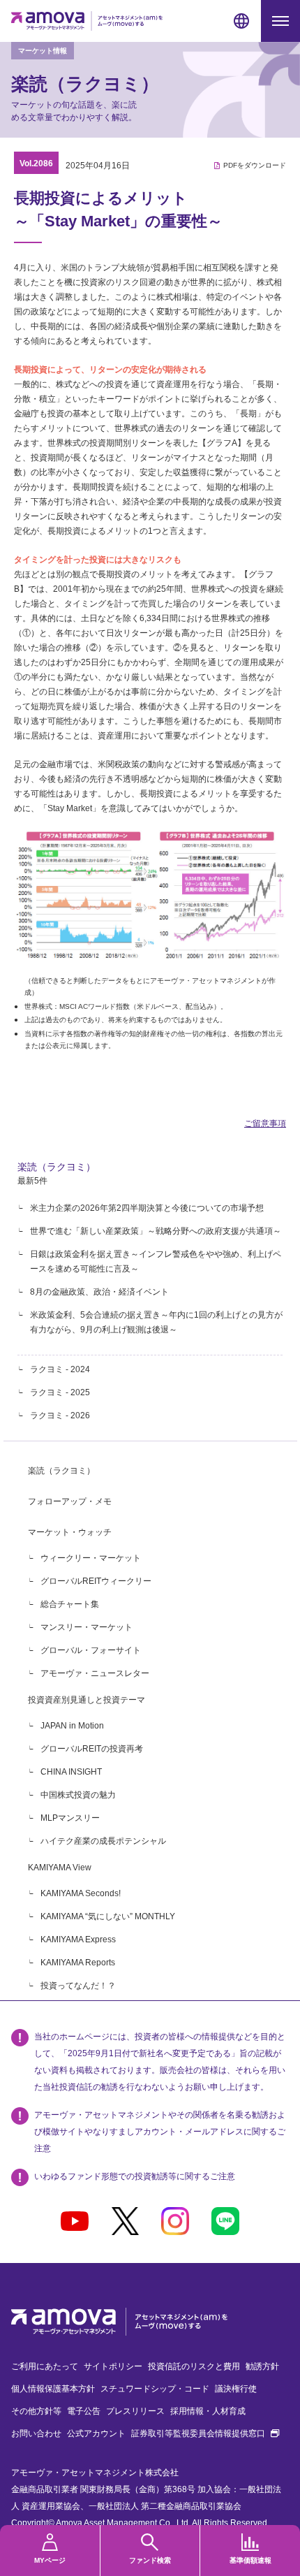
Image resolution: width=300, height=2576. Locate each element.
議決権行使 (236, 2389)
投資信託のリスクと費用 (194, 2366)
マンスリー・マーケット (87, 1627)
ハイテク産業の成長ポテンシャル (103, 1841)
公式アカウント (96, 2433)
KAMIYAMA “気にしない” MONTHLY (108, 1916)
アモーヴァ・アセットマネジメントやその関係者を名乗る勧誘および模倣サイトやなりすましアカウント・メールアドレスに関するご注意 (160, 2132)
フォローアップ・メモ (70, 1501)
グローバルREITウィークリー (96, 1581)
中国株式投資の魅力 (78, 1795)
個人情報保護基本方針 (53, 2389)
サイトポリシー (113, 2366)
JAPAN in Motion (72, 1726)
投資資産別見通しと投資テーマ (87, 1700)
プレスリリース (135, 2411)
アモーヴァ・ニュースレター (95, 1673)
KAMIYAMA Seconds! (81, 1893)
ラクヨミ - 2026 (60, 1416)
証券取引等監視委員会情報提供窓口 (205, 2433)
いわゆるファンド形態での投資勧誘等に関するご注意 (135, 2176)
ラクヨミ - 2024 (60, 1369)
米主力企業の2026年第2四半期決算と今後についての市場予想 (147, 1208)
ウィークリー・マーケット (91, 1558)
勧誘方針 (262, 2366)
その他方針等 (36, 2411)
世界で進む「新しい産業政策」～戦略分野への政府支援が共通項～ (156, 1231)
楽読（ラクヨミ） (57, 1167)
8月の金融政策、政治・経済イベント (99, 1292)
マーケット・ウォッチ (70, 1532)
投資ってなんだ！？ (78, 1986)
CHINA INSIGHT (71, 1772)
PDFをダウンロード (255, 165)
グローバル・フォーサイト (91, 1650)
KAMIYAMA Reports (78, 1963)
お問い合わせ (36, 2433)
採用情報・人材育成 (208, 2411)
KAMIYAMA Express (78, 1940)
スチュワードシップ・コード (155, 2389)
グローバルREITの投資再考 (92, 1749)
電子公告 (84, 2411)
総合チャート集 (70, 1604)
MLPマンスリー (70, 1818)
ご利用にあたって (45, 2366)
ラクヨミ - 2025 (60, 1392)
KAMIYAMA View (60, 1868)
